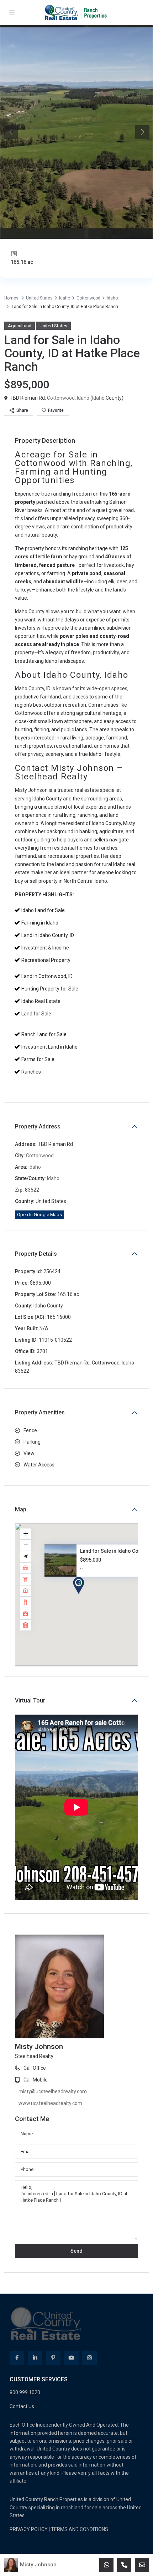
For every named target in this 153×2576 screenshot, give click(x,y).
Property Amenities (40, 1412)
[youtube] (71, 2285)
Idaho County (30, 688)
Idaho (65, 298)
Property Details (36, 1254)
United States (39, 298)
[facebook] (17, 2285)
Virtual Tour (30, 1701)
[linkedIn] (35, 2285)
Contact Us (22, 2333)
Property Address (38, 1126)
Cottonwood (88, 298)
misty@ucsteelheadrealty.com (114, 1984)
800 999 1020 (25, 2320)
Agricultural (20, 326)
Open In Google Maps (39, 1215)
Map (21, 1509)
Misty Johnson (38, 2565)
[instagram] (89, 2285)
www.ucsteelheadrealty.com (112, 1996)
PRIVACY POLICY (29, 2456)
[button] (92, 1598)
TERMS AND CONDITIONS (80, 2456)
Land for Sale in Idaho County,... (117, 1551)
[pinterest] (53, 2285)
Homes (11, 298)
